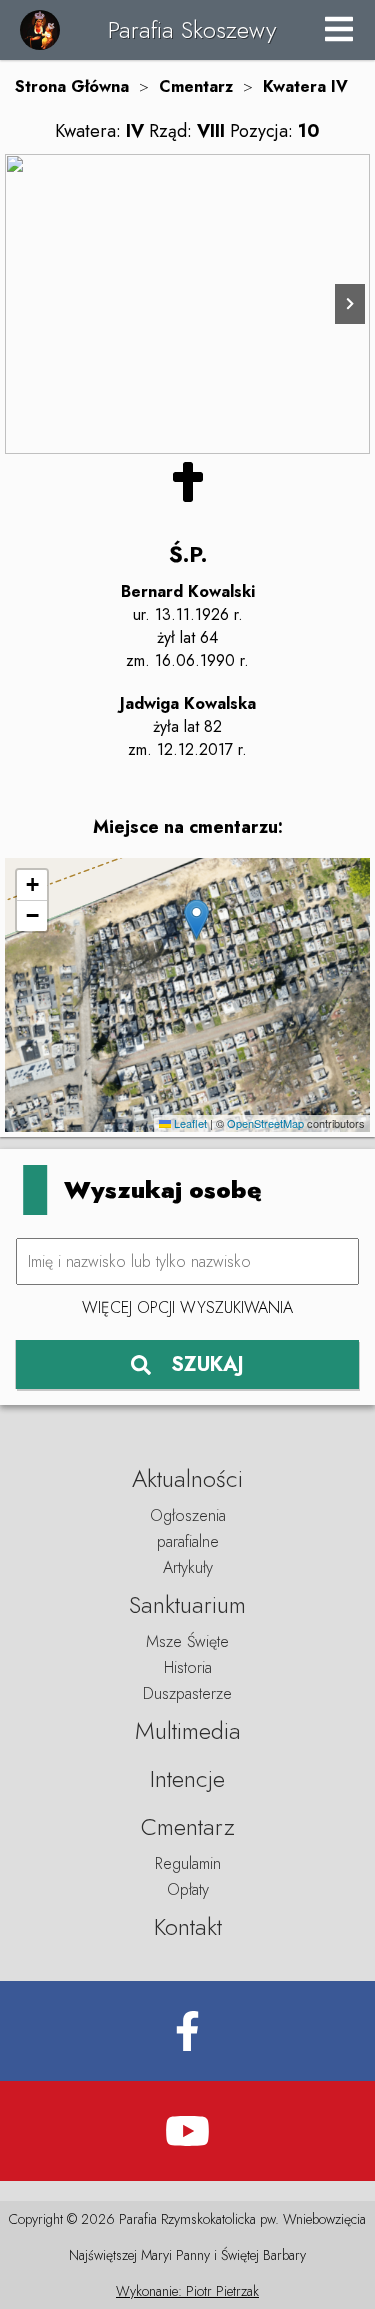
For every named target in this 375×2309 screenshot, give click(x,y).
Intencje (187, 1778)
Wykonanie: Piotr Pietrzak (187, 2291)
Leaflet (189, 1123)
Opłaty (188, 1889)
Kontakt (188, 1926)
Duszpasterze (187, 1693)
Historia (188, 1667)
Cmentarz (196, 86)
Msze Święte (187, 1641)
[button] (196, 919)
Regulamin (188, 1863)
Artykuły (188, 1567)
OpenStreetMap (265, 1123)
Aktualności (187, 1478)
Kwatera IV (305, 86)
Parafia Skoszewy (192, 29)
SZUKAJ (207, 1364)
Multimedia (188, 1730)
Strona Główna (72, 86)
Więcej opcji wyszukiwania (187, 1307)
